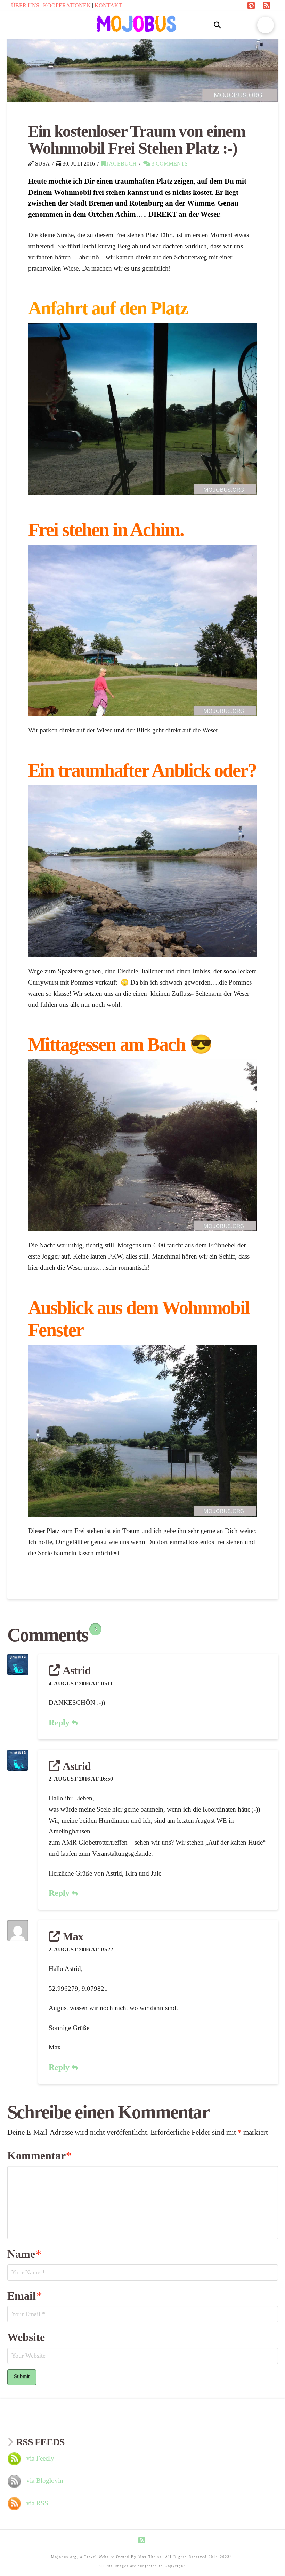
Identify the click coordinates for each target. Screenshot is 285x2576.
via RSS (37, 2503)
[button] (217, 25)
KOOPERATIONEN (68, 5)
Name (24, 2254)
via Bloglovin (45, 2481)
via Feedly (40, 2458)
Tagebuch (121, 164)
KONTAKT (108, 5)
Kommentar (39, 2156)
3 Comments (169, 164)
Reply (60, 1723)
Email (25, 2296)
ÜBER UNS (26, 5)
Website (26, 2337)
